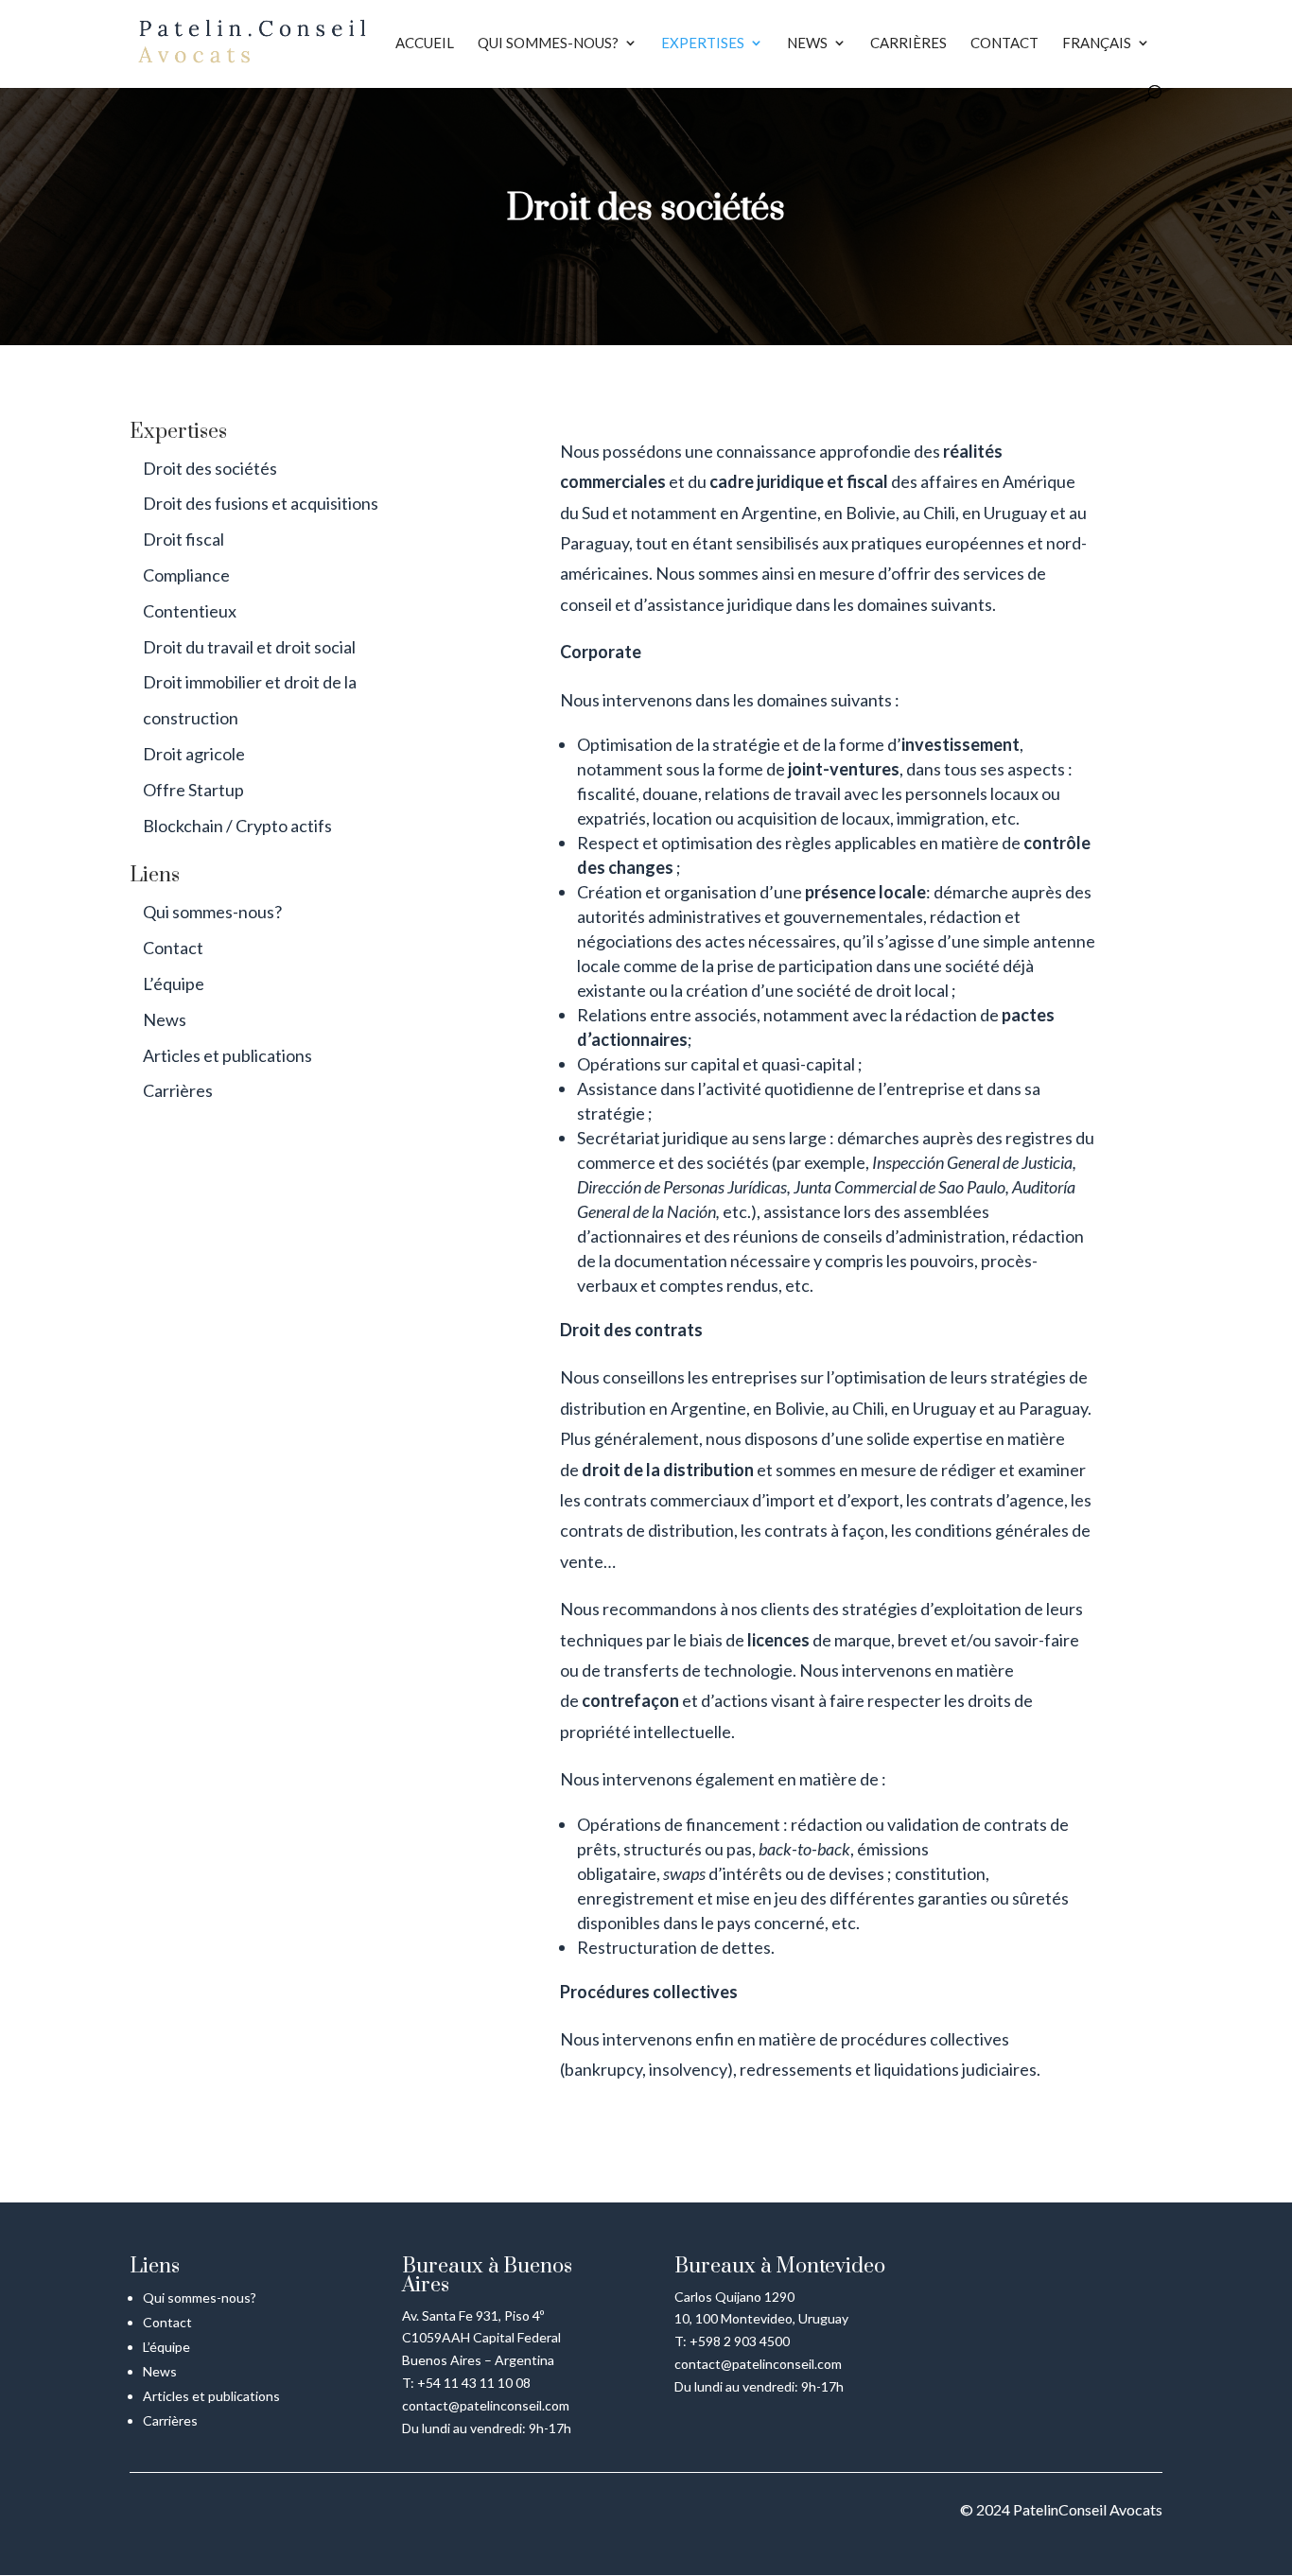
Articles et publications (227, 1055)
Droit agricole (194, 754)
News (807, 44)
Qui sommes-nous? (548, 44)
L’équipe (174, 983)
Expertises (703, 44)
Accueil (425, 44)
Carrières (908, 44)
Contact (1004, 44)
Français (1097, 44)
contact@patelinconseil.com (486, 2405)
